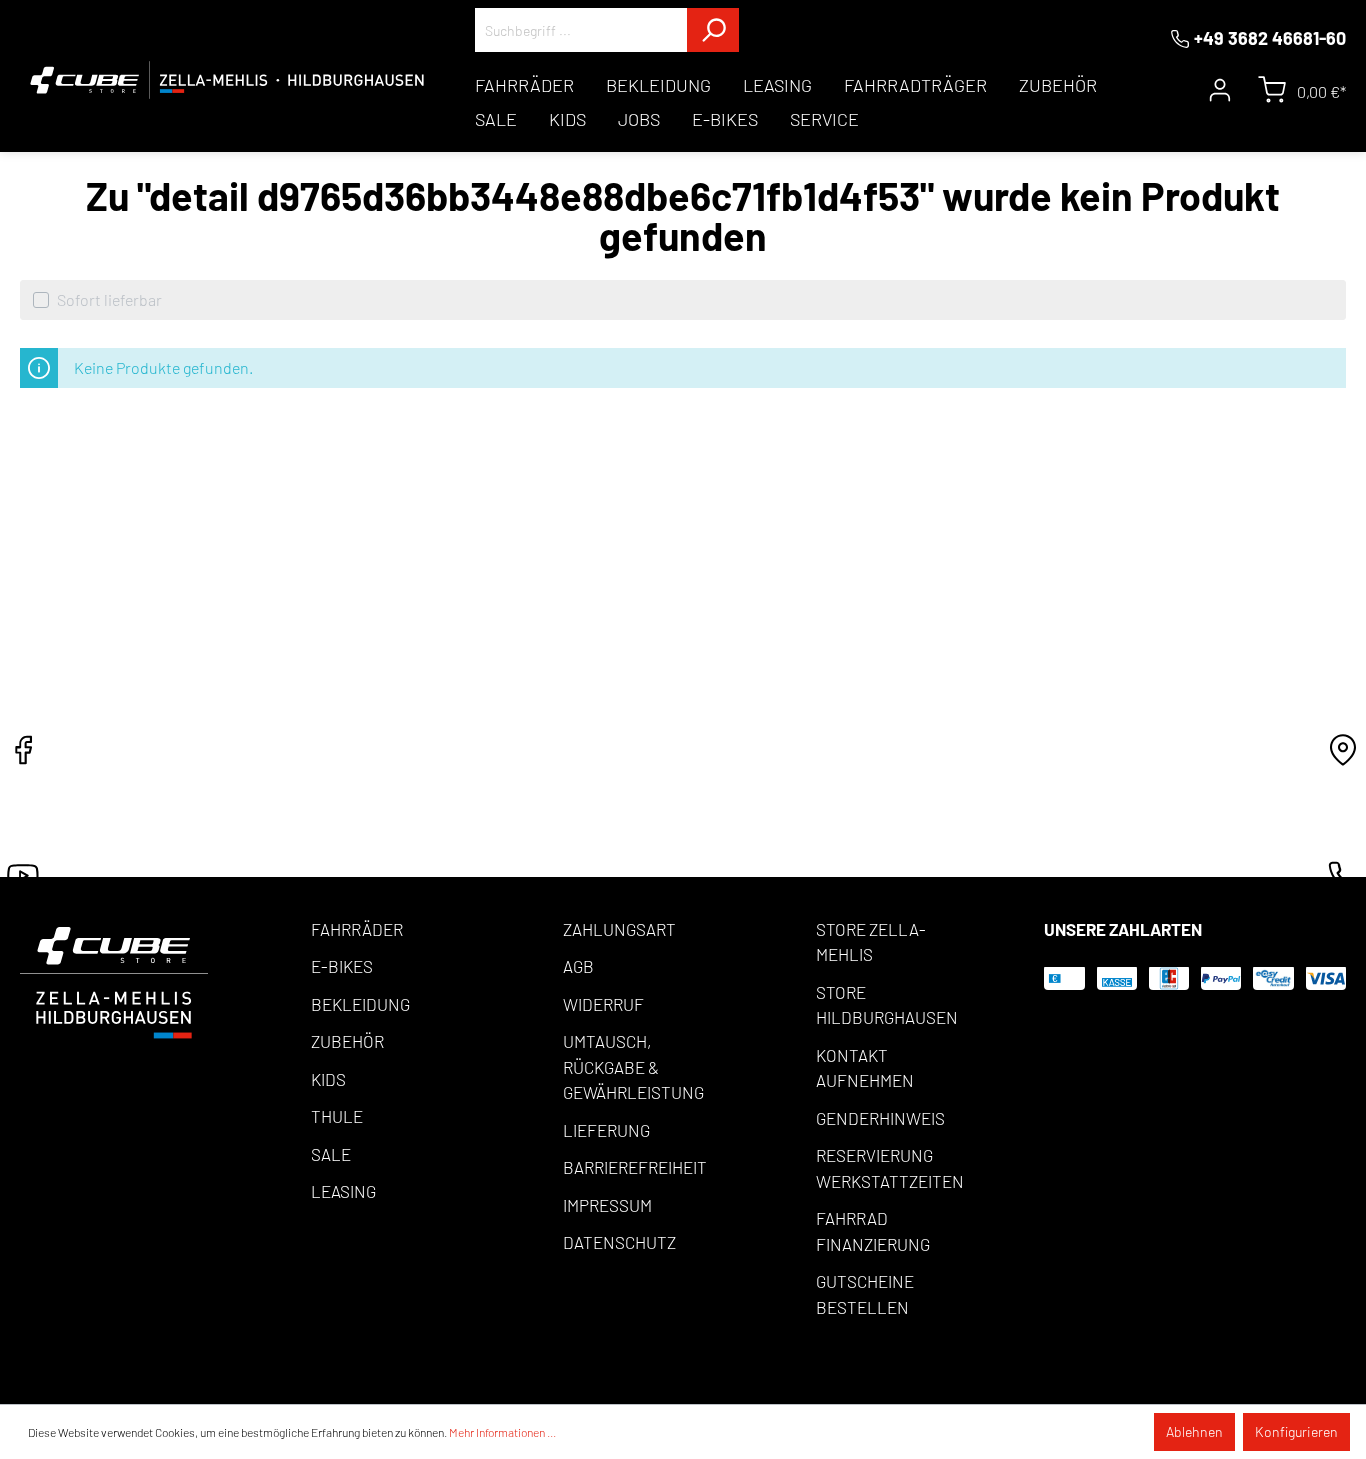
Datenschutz (619, 1242)
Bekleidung (360, 1004)
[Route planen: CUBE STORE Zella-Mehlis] (1343, 755)
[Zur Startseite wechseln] (227, 80)
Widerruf (603, 1004)
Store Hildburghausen (887, 1005)
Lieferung (606, 1130)
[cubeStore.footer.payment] (114, 980)
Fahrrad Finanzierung (873, 1231)
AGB (578, 966)
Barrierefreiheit (635, 1167)
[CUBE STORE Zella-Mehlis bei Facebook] (23, 755)
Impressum (607, 1205)
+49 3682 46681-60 (1270, 38)
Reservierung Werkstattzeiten (890, 1168)
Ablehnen (1194, 1431)
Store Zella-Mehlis (871, 942)
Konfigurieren (1296, 1431)
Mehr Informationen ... (502, 1432)
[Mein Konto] (1220, 90)
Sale (331, 1154)
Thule (337, 1116)
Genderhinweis (880, 1118)
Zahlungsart (619, 929)
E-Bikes (342, 966)
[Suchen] (713, 30)
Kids (328, 1079)
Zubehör (347, 1041)
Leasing (343, 1191)
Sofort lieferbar (109, 299)
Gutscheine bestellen (865, 1294)
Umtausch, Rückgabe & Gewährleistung (633, 1066)
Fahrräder (357, 929)
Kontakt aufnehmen (865, 1068)
